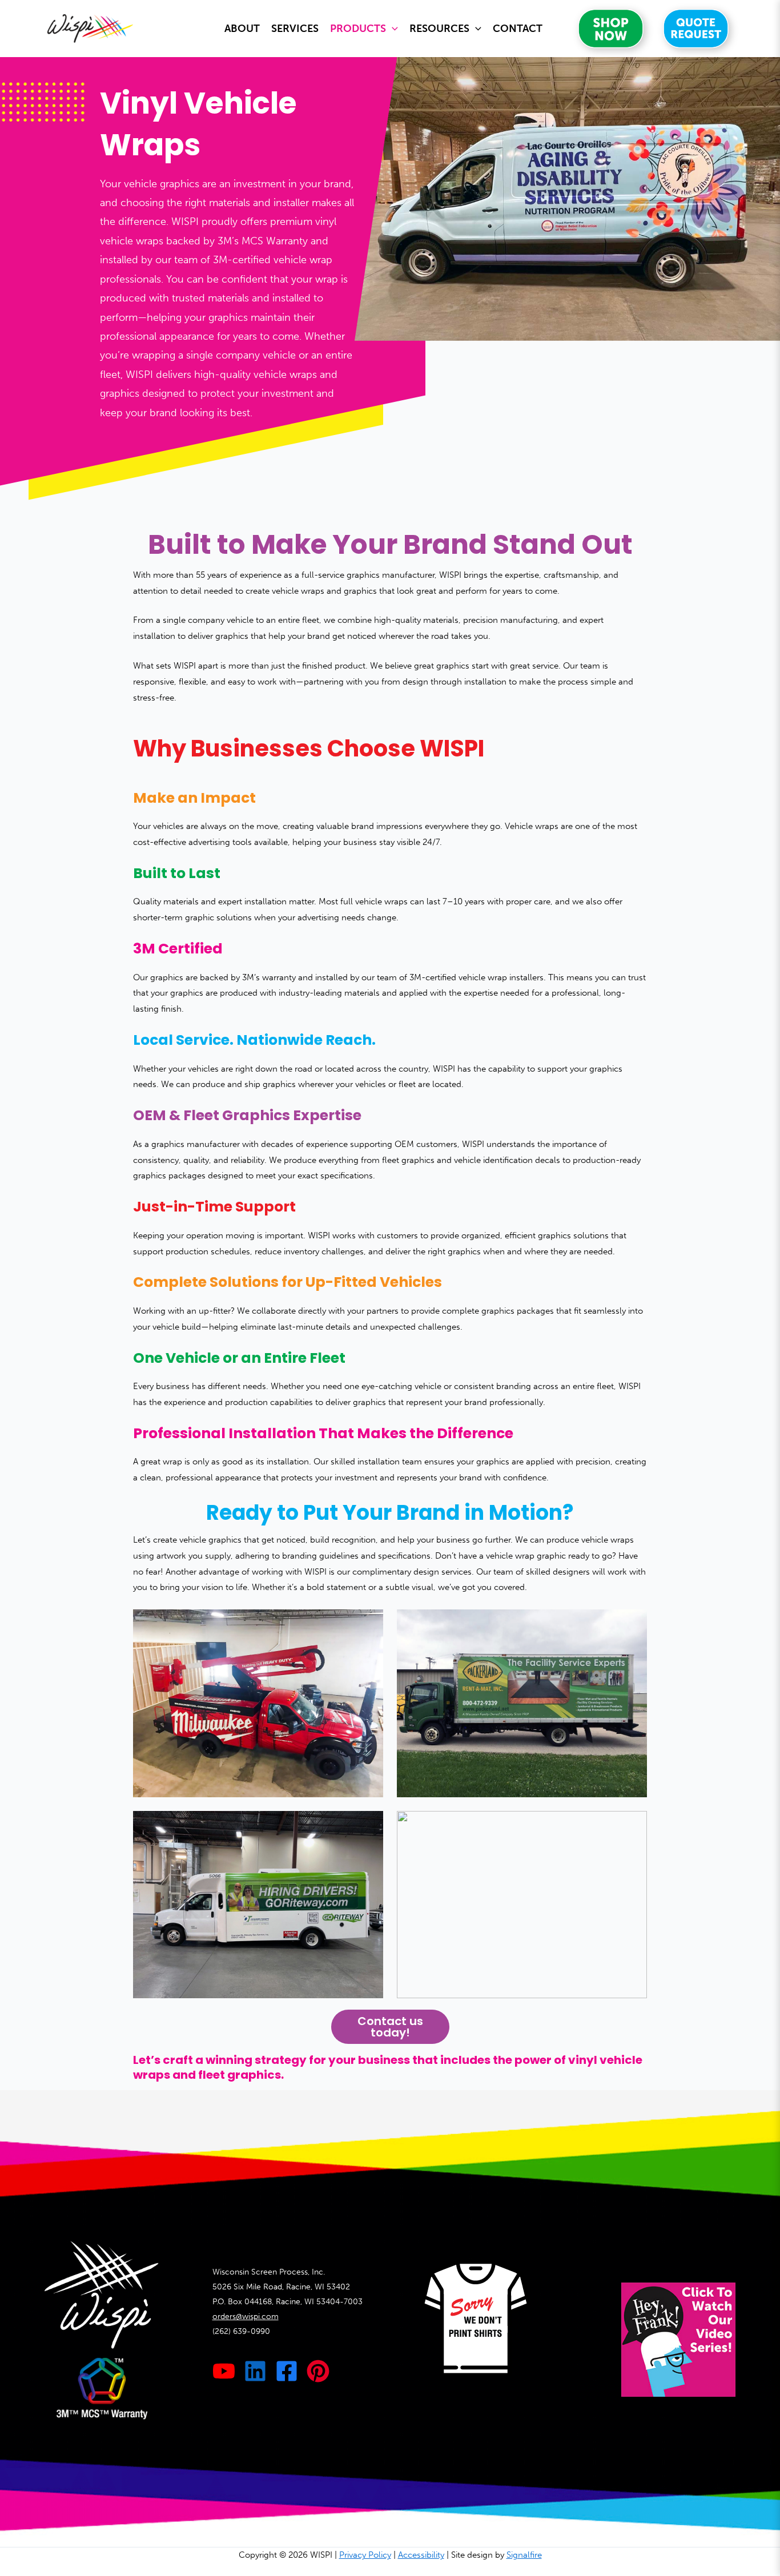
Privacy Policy (365, 2555)
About (242, 29)
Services (295, 29)
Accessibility (421, 2555)
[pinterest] (318, 2371)
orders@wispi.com (246, 2317)
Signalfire (524, 2555)
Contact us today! (390, 2027)
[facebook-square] (287, 2371)
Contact (518, 29)
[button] (392, 29)
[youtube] (224, 2371)
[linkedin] (255, 2371)
